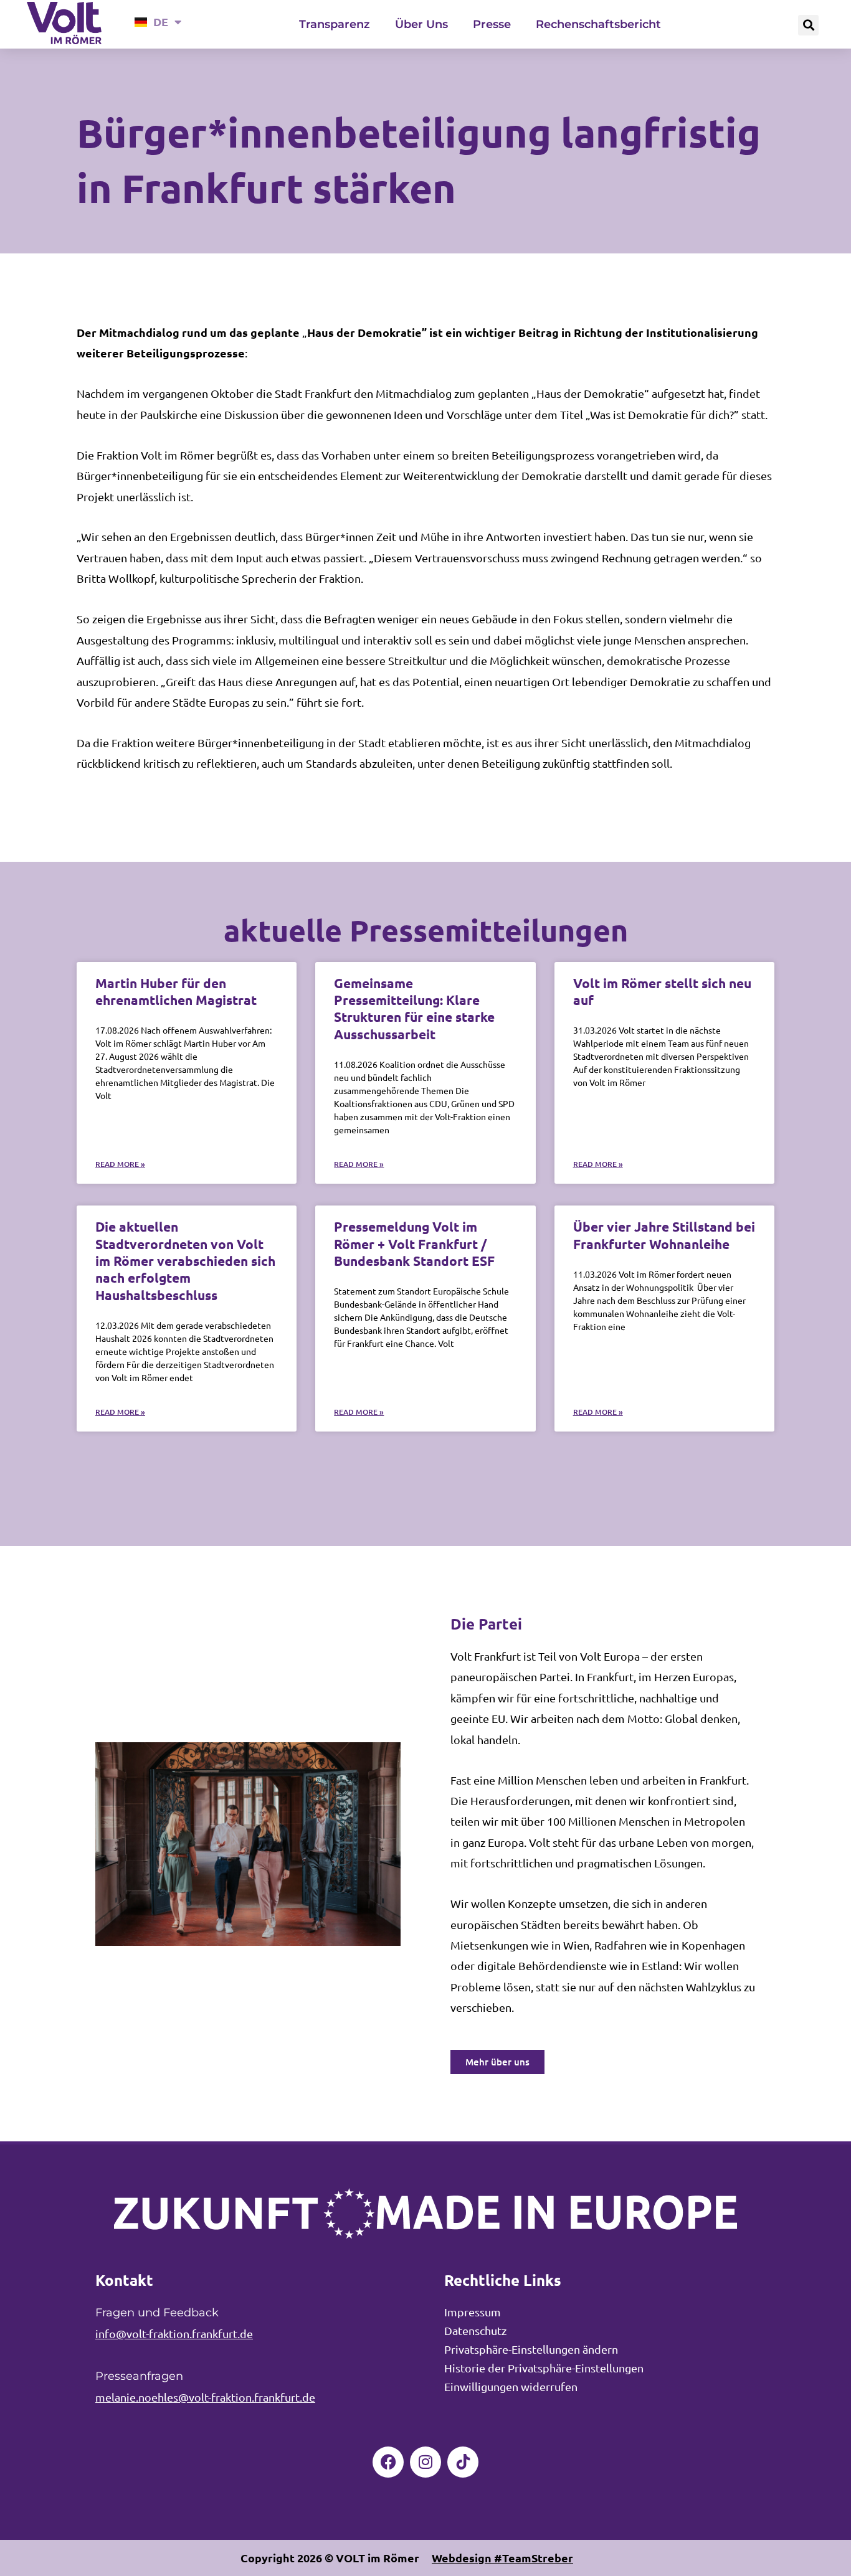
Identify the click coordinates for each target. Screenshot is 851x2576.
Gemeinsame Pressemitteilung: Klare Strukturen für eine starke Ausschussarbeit (414, 1008)
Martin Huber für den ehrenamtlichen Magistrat (176, 991)
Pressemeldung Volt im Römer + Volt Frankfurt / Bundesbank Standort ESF (414, 1243)
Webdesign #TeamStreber (502, 2558)
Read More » (120, 1164)
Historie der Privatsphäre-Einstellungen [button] (544, 2368)
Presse (492, 24)
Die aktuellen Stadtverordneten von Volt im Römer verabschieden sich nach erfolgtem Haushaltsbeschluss (185, 1260)
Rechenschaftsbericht (598, 24)
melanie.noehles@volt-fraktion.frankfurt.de (205, 2397)
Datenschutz (475, 2330)
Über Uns (421, 24)
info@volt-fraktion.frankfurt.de (174, 2333)
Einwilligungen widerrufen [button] (511, 2386)
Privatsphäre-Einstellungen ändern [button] (531, 2349)
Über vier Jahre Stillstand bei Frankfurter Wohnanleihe (664, 1235)
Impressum (473, 2312)
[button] (808, 25)
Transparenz (335, 24)
